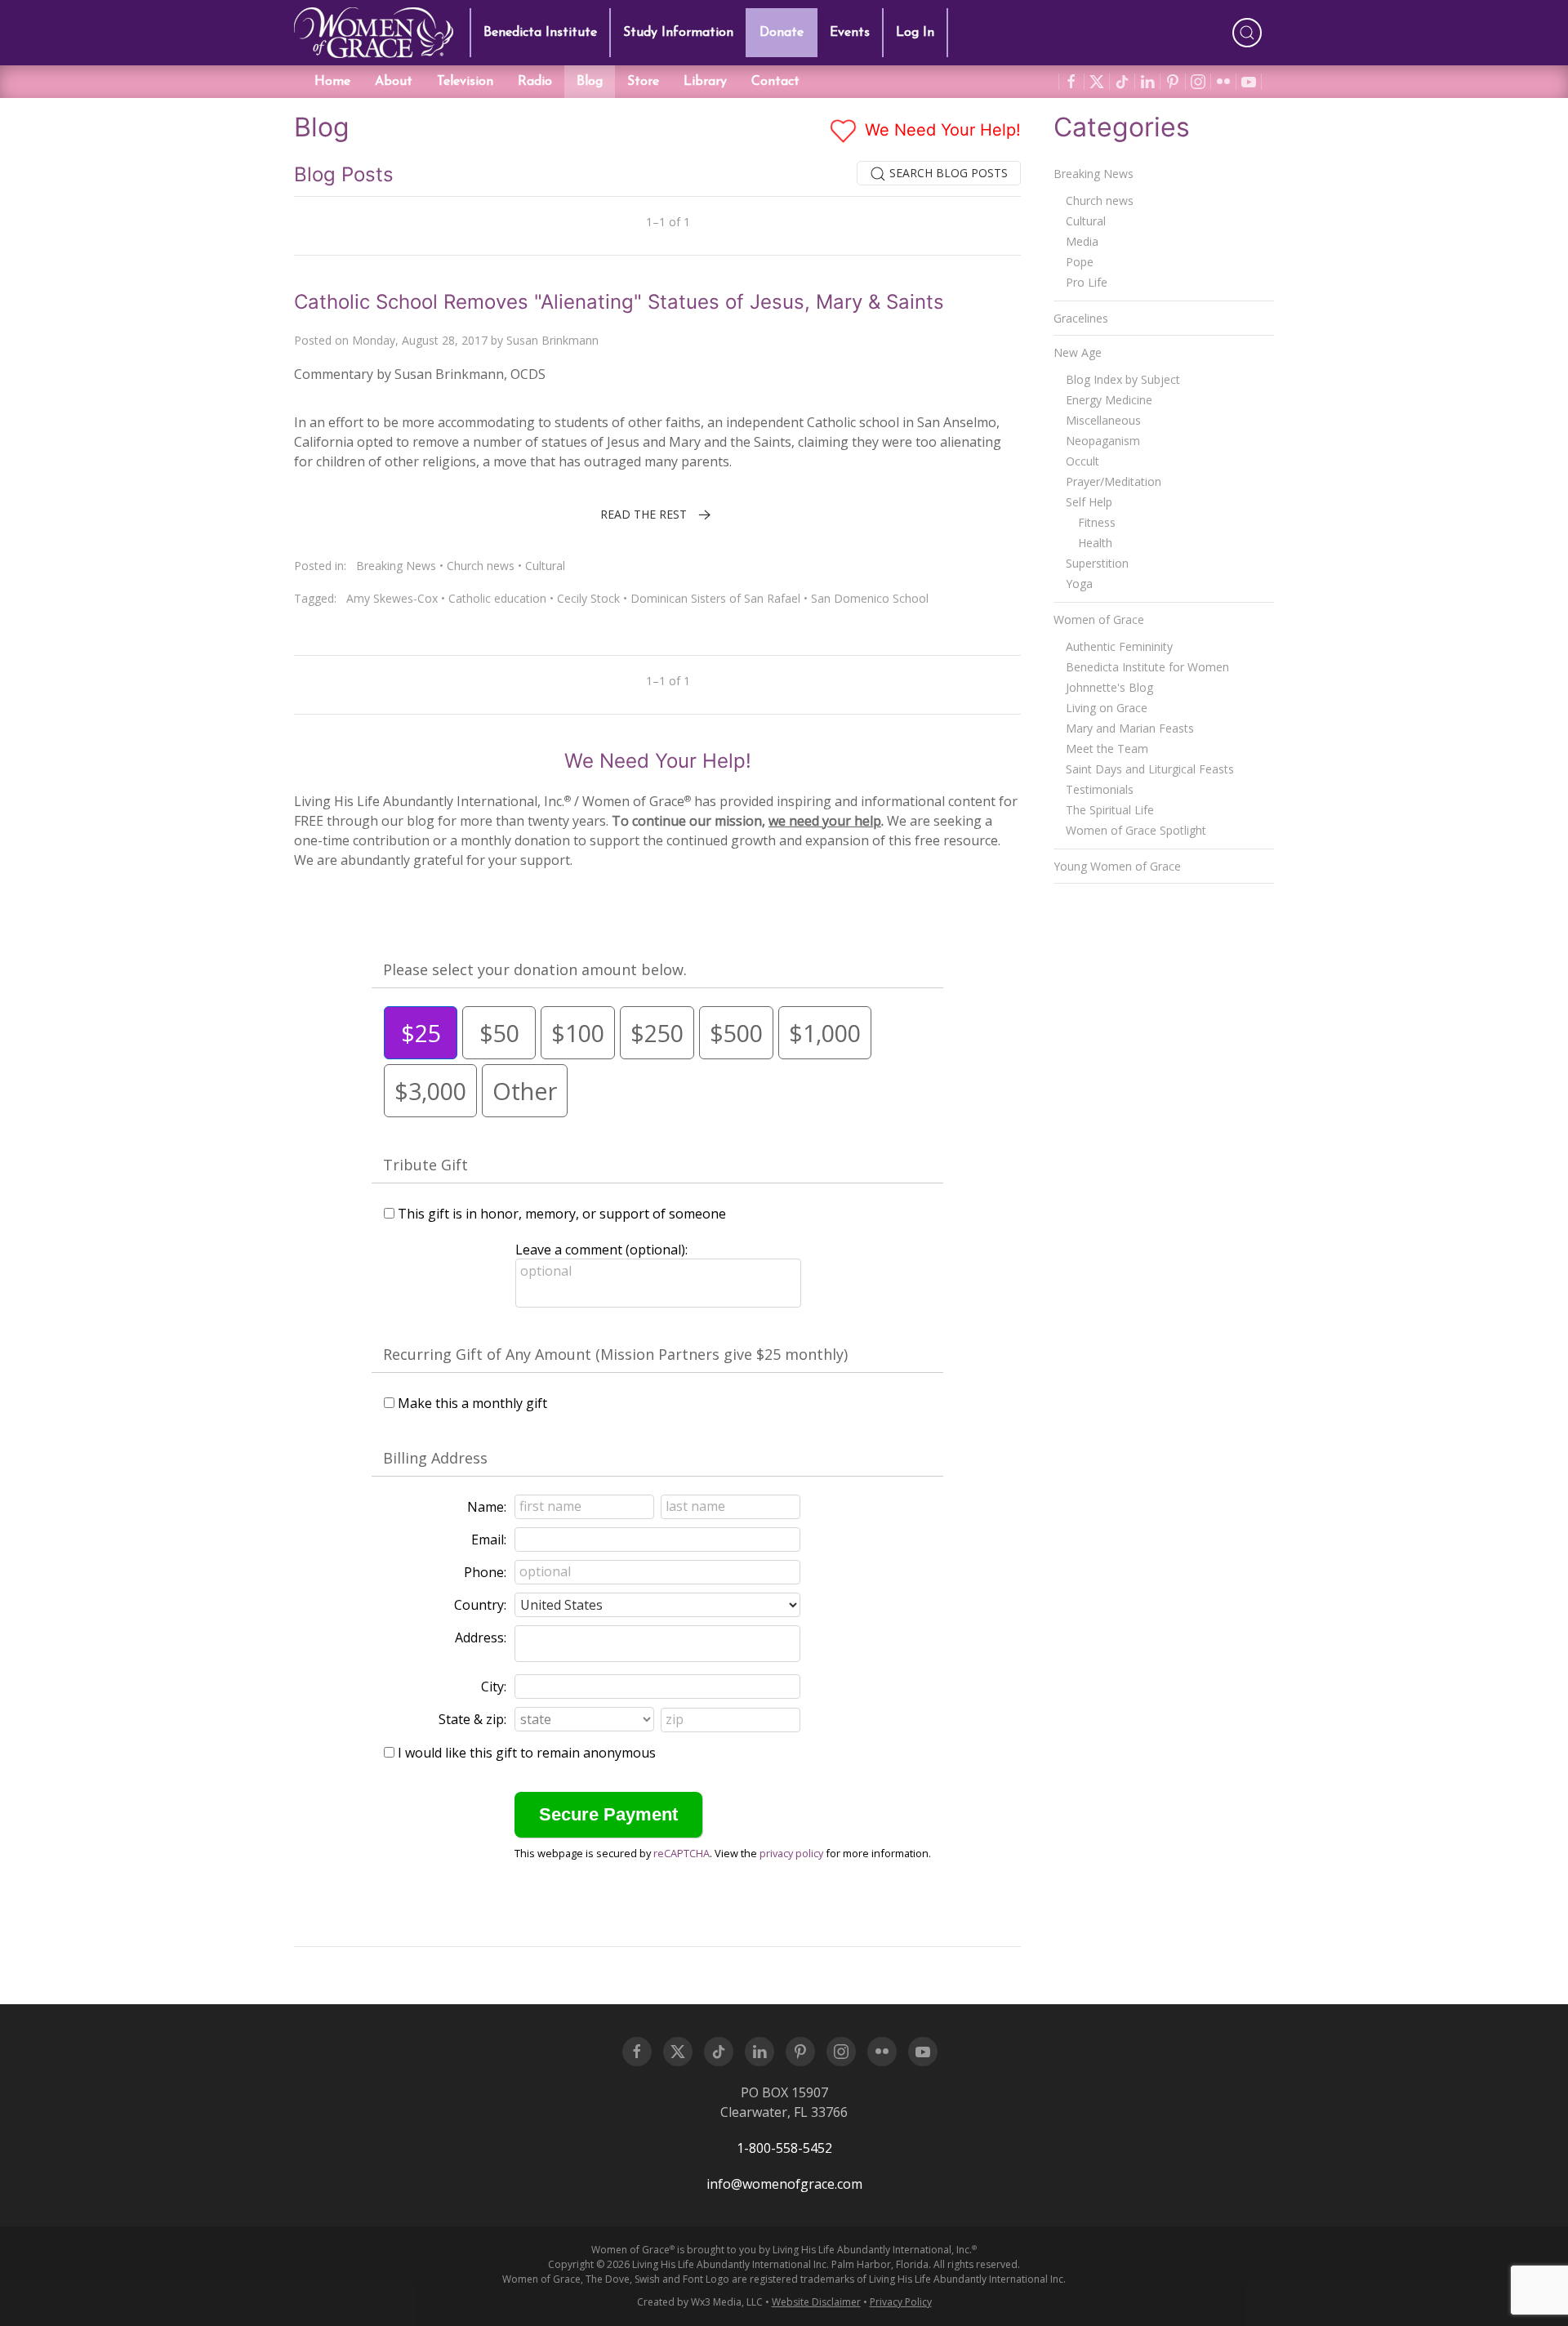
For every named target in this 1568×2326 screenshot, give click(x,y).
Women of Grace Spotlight (1136, 830)
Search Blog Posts (947, 173)
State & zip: (472, 1719)
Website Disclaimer (816, 2302)
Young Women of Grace (1117, 866)
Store (643, 82)
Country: (480, 1605)
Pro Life (1087, 282)
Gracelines (1081, 318)
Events (850, 33)
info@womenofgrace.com (784, 2184)
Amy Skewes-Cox (392, 598)
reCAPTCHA (682, 1853)
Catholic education (497, 598)
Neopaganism (1103, 441)
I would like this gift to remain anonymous (527, 1753)
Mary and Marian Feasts (1130, 728)
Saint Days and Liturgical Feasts (1150, 769)
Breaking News (396, 566)
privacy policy (791, 1853)
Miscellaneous (1103, 420)
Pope (1080, 262)
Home (332, 82)
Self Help (1089, 502)
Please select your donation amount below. (535, 969)
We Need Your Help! (940, 130)
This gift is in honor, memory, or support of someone (562, 1214)
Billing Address (435, 1458)
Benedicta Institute (540, 33)
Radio (535, 82)
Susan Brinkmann (552, 340)
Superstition (1097, 563)
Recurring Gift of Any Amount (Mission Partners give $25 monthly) (615, 1354)
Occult (1082, 461)
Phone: (485, 1572)
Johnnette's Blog (1109, 687)
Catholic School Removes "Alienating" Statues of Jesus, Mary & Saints (619, 302)
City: (494, 1687)
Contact (775, 82)
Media (1082, 241)
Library (705, 82)
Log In (915, 33)
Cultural (545, 566)
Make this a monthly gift (472, 1403)
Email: (489, 1540)
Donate (782, 33)
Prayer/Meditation (1114, 481)
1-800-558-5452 (784, 2148)
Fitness (1097, 522)
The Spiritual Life (1110, 810)
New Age (1078, 352)
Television (465, 82)
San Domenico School (870, 598)
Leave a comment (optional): (601, 1250)
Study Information (678, 33)
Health (1095, 543)
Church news (481, 566)
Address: (481, 1638)
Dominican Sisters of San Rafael (715, 598)
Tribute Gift (425, 1165)
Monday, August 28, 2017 (420, 340)
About (394, 82)
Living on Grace (1107, 708)
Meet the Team (1107, 749)
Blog (590, 82)
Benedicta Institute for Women (1147, 667)
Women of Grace (1099, 619)
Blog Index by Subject (1123, 379)
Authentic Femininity (1119, 646)
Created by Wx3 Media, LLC (700, 2302)
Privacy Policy (901, 2302)
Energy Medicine (1109, 400)
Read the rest (644, 514)
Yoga (1079, 584)
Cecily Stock (588, 598)
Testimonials (1100, 789)
